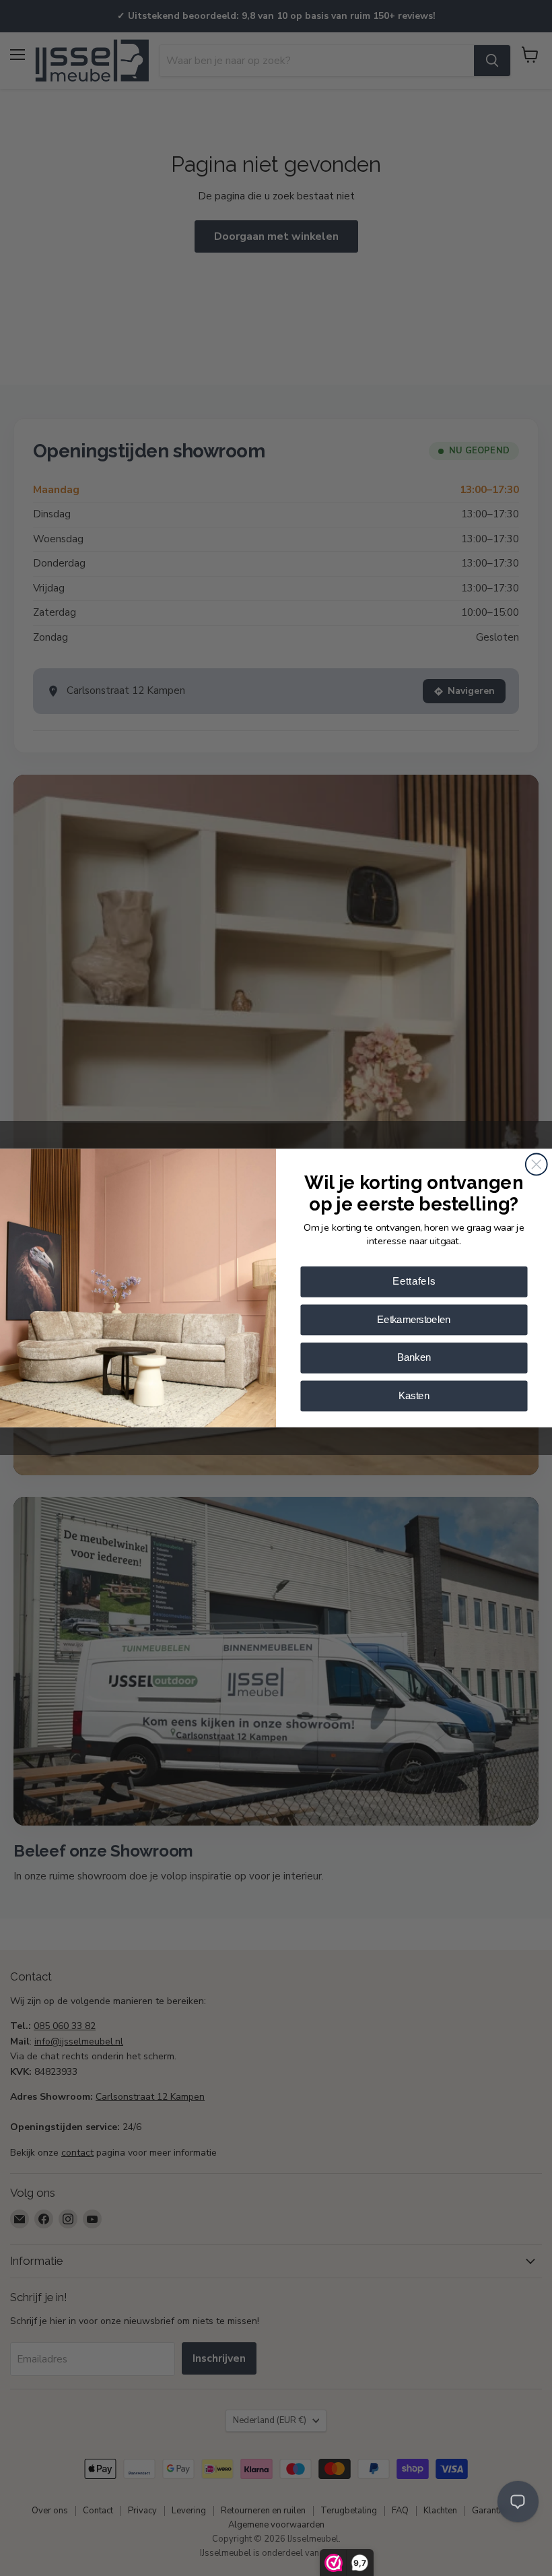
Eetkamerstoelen (414, 1319)
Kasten (414, 1395)
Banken (414, 1358)
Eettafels (414, 1282)
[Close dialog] (537, 1164)
